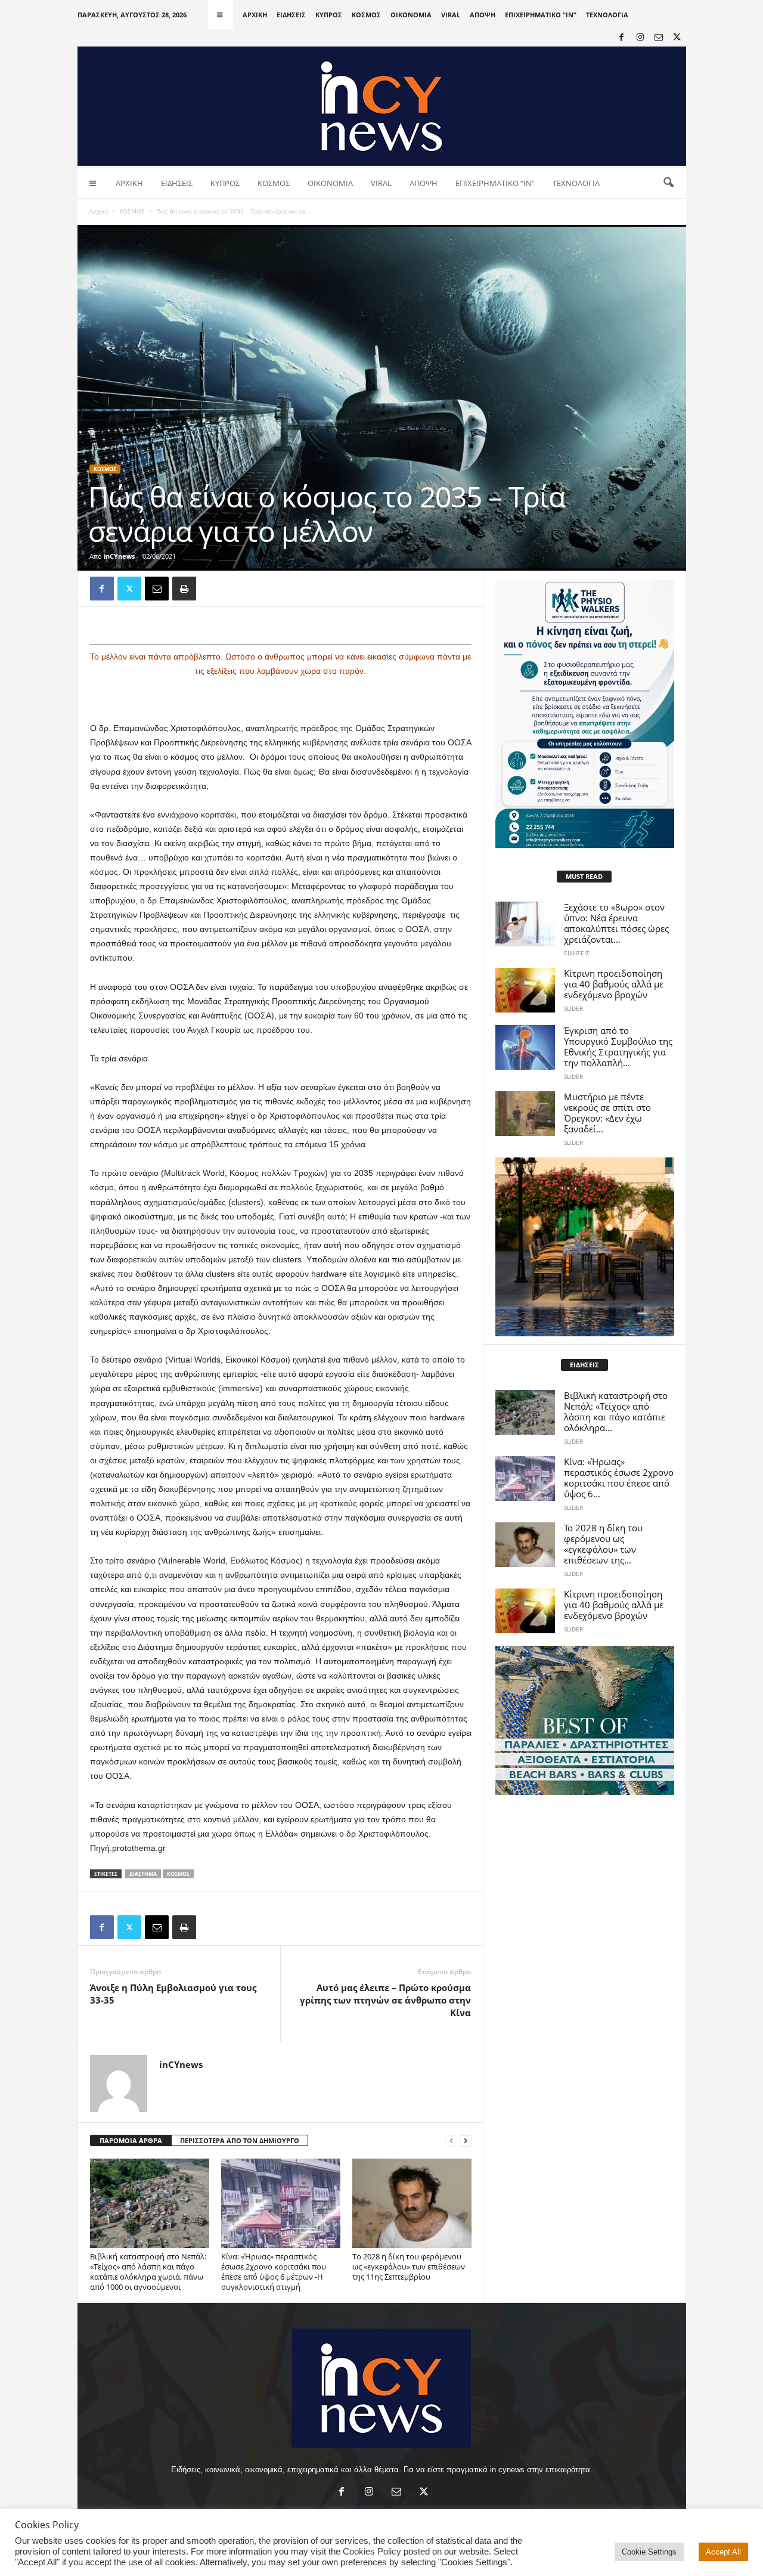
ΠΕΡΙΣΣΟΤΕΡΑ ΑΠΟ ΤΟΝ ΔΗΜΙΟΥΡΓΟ (240, 2140)
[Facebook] (622, 38)
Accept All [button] (723, 2552)
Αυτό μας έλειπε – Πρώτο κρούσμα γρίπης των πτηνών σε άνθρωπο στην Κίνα (385, 2000)
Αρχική (99, 211)
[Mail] (659, 38)
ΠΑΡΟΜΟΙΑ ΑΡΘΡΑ (131, 2140)
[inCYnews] (382, 106)
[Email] (157, 589)
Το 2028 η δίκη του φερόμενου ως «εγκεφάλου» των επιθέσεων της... (603, 1544)
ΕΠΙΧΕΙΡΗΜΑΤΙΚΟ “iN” (541, 15)
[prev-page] (451, 2141)
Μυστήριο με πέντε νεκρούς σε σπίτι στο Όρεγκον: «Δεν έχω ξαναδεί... (607, 1113)
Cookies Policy (372, 2552)
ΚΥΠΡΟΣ (329, 15)
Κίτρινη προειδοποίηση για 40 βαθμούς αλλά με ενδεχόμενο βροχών (614, 984)
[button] (668, 183)
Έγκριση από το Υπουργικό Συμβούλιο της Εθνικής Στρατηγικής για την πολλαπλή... (618, 1046)
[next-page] (466, 2141)
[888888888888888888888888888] (585, 714)
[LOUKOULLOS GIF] (585, 1247)
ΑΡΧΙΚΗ (255, 15)
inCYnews (119, 556)
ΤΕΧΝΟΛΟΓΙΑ (607, 15)
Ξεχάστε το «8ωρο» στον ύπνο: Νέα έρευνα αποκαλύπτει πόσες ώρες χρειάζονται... (616, 923)
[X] (677, 38)
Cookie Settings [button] (649, 2552)
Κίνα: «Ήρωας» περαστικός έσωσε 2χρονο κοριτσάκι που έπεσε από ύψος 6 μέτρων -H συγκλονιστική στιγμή (274, 2272)
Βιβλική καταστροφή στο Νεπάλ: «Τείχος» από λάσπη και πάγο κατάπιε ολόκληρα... (616, 1411)
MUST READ (584, 876)
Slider (573, 1008)
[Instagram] (640, 38)
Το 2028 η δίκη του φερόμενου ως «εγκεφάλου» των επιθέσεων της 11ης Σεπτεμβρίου (409, 2267)
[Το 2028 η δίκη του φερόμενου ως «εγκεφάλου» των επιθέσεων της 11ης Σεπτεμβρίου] (412, 2203)
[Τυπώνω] (184, 589)
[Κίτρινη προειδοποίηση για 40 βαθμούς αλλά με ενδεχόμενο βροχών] (525, 990)
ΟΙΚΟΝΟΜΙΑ (411, 15)
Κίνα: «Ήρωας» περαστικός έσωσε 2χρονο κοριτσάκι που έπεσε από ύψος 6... (619, 1478)
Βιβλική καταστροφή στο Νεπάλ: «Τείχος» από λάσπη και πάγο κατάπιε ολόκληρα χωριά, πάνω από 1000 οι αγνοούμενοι (148, 2272)
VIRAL (451, 15)
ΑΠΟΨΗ (483, 15)
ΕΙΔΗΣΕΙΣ (291, 15)
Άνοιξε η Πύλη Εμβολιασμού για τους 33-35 (173, 1994)
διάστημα (143, 1874)
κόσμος (178, 1874)
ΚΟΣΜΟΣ (366, 15)
